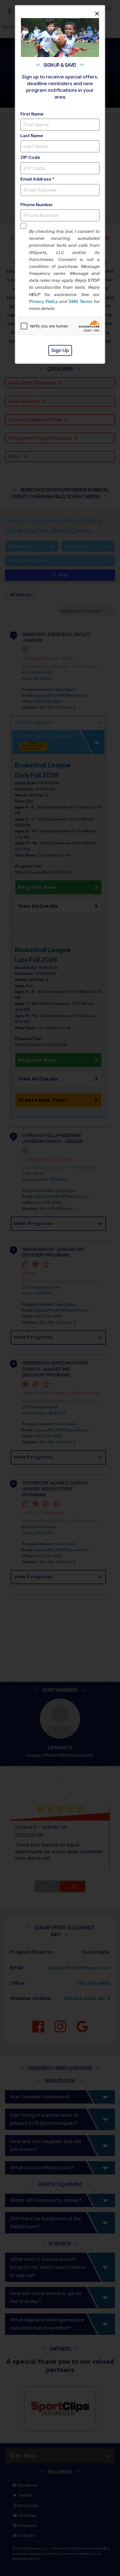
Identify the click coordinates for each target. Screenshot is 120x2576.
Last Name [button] (32, 136)
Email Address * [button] (37, 179)
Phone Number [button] (37, 205)
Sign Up (60, 350)
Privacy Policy (43, 301)
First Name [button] (32, 114)
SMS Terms (81, 301)
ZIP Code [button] (30, 157)
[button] (64, 270)
